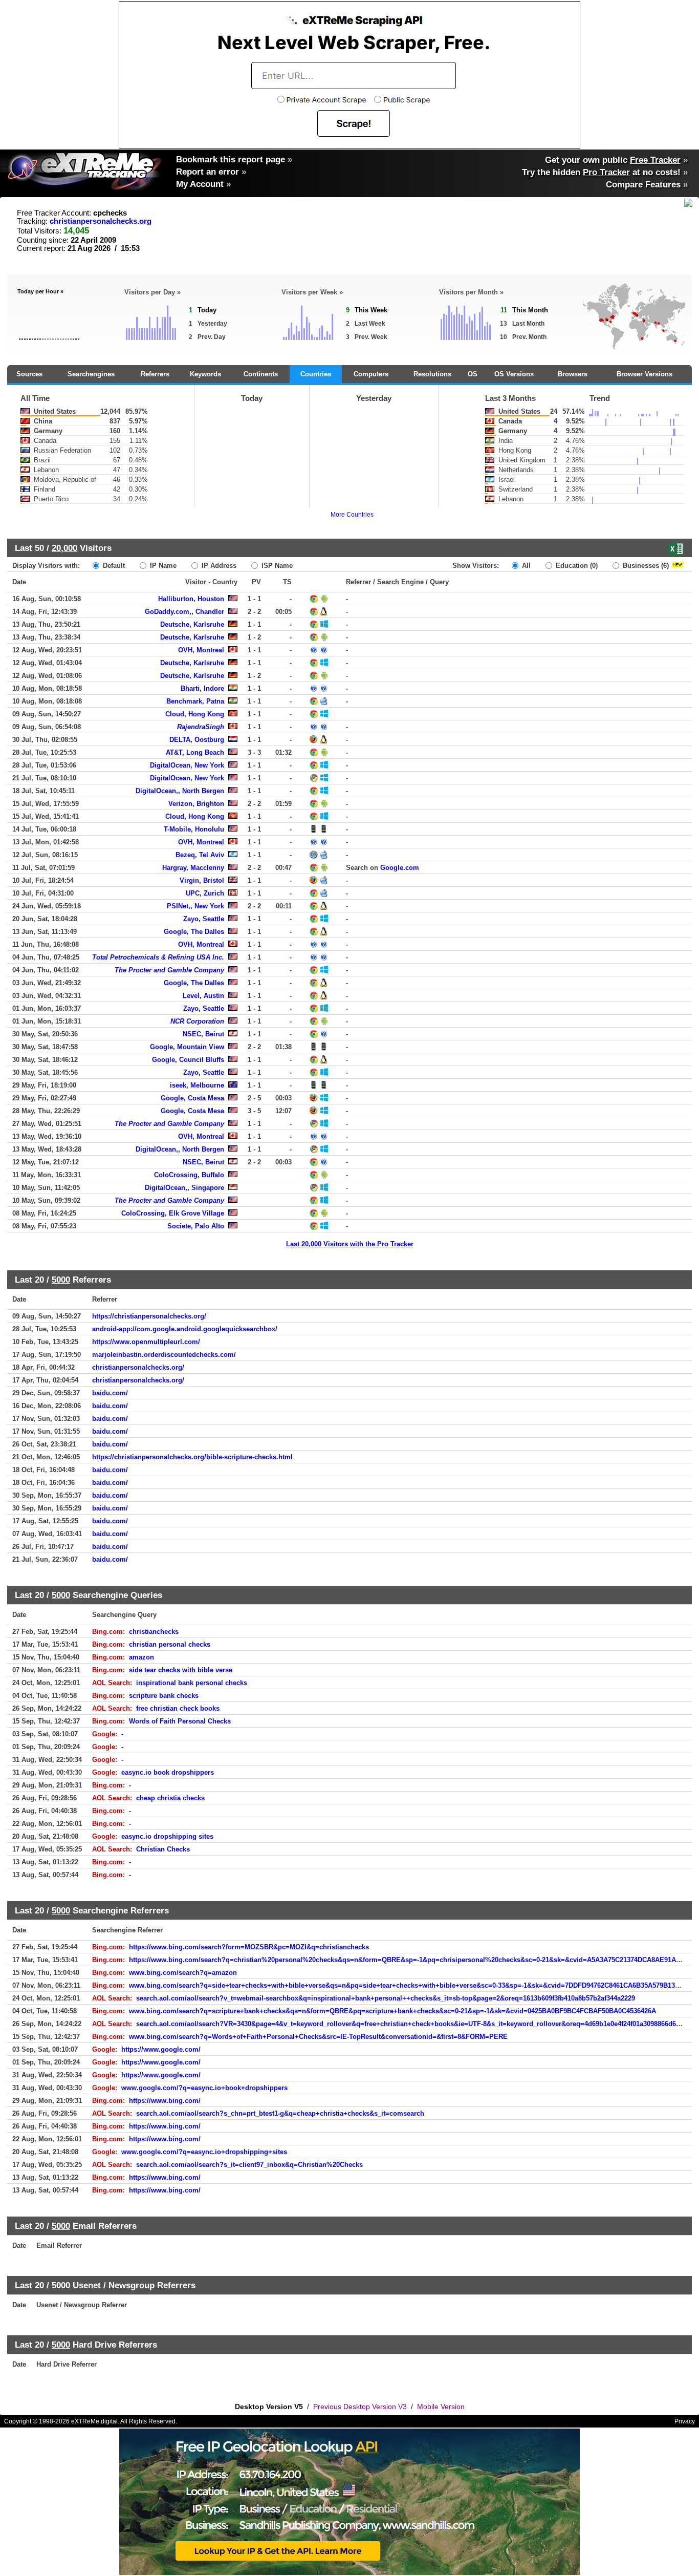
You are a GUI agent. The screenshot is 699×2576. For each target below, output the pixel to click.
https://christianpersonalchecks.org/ (149, 1316)
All (525, 566)
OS (473, 374)
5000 (61, 1280)
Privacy (685, 2421)
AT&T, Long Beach (195, 752)
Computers (371, 374)
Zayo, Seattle (204, 919)
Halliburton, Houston (191, 599)
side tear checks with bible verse (181, 1670)
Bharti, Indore (202, 688)
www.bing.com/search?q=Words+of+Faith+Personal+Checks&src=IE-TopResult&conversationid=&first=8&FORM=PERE (318, 2037)
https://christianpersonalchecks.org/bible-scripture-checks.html (192, 1457)
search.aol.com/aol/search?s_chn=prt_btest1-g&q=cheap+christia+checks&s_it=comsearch (280, 2113)
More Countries (352, 515)
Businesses (645, 566)
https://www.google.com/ (161, 2049)
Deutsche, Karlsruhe (192, 624)
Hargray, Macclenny (193, 868)
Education (576, 566)
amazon (141, 1657)
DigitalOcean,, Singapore (184, 1188)
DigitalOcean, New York (187, 765)
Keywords (205, 374)
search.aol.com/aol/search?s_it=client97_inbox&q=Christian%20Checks (249, 2165)
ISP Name (276, 566)
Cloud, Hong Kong (195, 714)
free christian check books (178, 1708)
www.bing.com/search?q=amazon (183, 1973)
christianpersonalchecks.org (101, 221)
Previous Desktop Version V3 (360, 2407)
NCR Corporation (197, 1021)
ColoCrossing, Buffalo (189, 1175)
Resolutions (432, 374)
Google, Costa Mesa (192, 1098)
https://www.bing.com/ (165, 2101)
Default (113, 566)
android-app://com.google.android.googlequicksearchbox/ (185, 1329)
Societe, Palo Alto (196, 1226)
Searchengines (91, 374)
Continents (261, 374)
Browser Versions (645, 374)
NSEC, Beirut (203, 1034)
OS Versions (514, 374)
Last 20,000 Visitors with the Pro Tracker (350, 1244)
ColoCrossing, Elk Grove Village (173, 1213)
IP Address (218, 566)
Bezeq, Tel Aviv (200, 855)
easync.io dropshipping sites (167, 1836)
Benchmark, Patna (195, 701)
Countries (316, 374)
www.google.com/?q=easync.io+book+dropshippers (204, 2088)
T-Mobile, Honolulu (194, 829)
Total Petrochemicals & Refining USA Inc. (158, 957)
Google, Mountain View (187, 1047)
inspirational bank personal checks (192, 1683)
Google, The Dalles (194, 932)
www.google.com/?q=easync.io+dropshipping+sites (204, 2152)
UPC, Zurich (205, 893)
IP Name (162, 566)
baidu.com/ (110, 1393)
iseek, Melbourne (197, 1085)
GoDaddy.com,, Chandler (184, 612)
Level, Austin (203, 996)
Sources (29, 374)
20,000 (64, 548)
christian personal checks (170, 1644)
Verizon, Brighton (196, 804)
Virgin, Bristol (202, 880)
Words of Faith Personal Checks (180, 1721)
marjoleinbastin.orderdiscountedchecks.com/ (164, 1355)
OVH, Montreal (201, 650)
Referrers (155, 374)
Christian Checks (163, 1849)
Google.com (400, 868)
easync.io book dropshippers (168, 1772)
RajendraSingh (201, 727)
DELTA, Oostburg (197, 740)
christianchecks (154, 1632)
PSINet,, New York (195, 906)
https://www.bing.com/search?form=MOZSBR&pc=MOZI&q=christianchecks (249, 1947)
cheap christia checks (170, 1798)
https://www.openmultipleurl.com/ (146, 1342)
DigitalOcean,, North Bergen (180, 791)
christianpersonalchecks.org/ (138, 1367)
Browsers (573, 374)
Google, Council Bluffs (188, 1060)
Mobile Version (441, 2407)
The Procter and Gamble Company (169, 970)
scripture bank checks (164, 1696)
